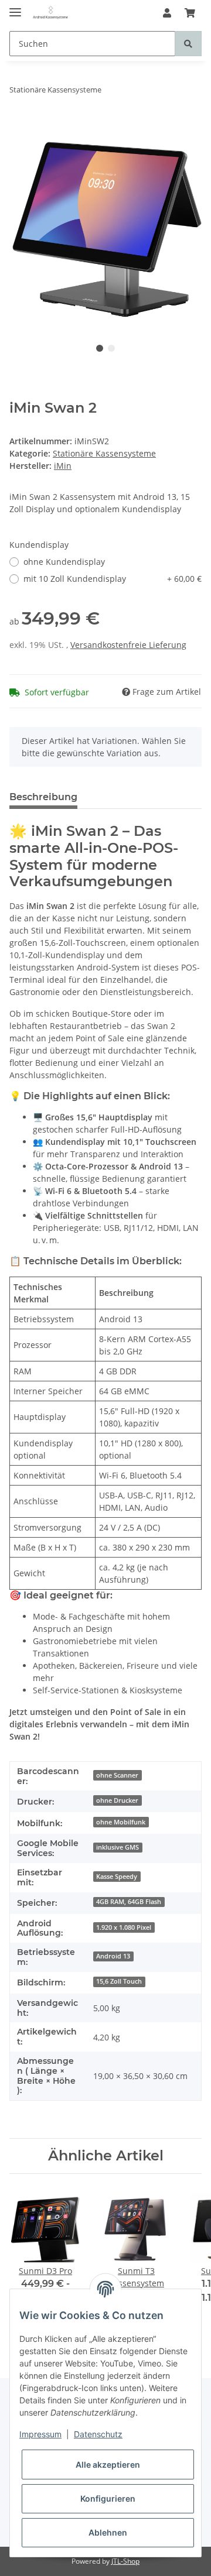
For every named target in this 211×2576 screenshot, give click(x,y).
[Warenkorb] (190, 13)
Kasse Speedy (117, 1877)
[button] (167, 13)
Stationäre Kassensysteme (104, 453)
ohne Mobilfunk (121, 1822)
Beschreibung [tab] (43, 797)
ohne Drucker (117, 1800)
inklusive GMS (118, 1847)
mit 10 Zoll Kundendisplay (113, 579)
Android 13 (113, 1956)
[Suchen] (188, 44)
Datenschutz (98, 2434)
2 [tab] (111, 348)
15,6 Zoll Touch (119, 1981)
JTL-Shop (125, 2561)
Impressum (40, 2434)
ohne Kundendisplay (64, 562)
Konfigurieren (108, 2498)
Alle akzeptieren (108, 2464)
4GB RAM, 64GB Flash (129, 1902)
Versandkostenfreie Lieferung (128, 645)
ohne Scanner (117, 1775)
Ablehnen (108, 2532)
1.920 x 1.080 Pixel (124, 1927)
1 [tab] (100, 348)
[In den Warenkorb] (19, 126)
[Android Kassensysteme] (50, 13)
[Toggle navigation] (15, 7)
